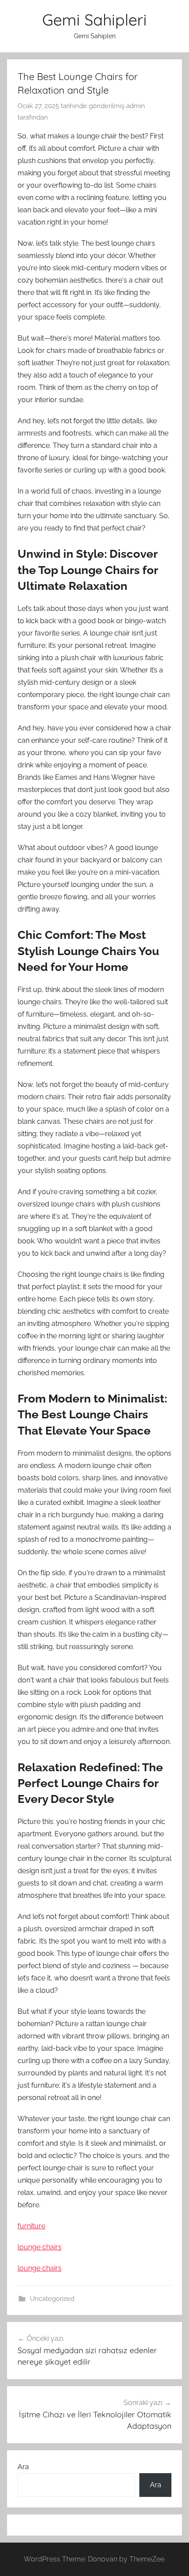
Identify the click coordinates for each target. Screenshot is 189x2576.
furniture (31, 2226)
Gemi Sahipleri (94, 20)
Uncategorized (52, 2299)
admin (136, 106)
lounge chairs (40, 2247)
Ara (23, 2467)
